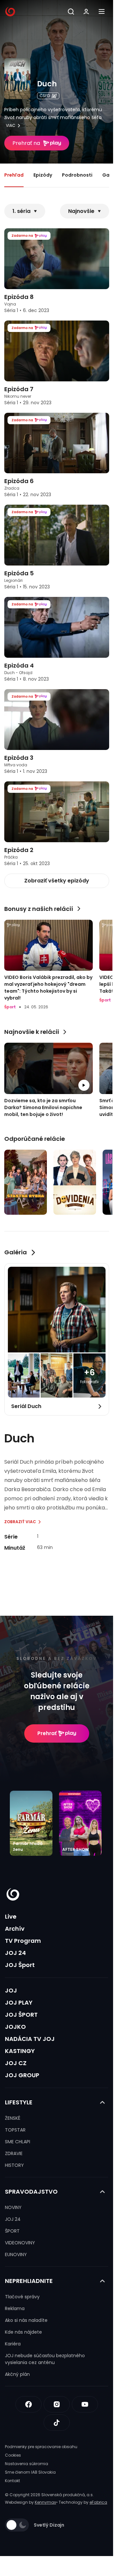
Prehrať (47, 1733)
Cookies (13, 2455)
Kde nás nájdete (23, 2332)
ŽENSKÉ (13, 2118)
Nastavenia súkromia (27, 2464)
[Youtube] (85, 2404)
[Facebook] (29, 2404)
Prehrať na (26, 143)
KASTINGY (20, 2051)
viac (11, 126)
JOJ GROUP (22, 2075)
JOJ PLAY (19, 2002)
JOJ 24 (15, 1953)
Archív (15, 1929)
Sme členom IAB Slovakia (30, 2472)
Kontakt (12, 2481)
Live (11, 1916)
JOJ (11, 1990)
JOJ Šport (20, 1965)
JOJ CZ (16, 2063)
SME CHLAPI (18, 2142)
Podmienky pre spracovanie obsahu (41, 2447)
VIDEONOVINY (20, 2243)
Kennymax (45, 2502)
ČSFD (45, 96)
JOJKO (15, 2027)
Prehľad (14, 175)
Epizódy (43, 175)
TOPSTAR (15, 2130)
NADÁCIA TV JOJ (30, 2039)
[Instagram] (57, 2404)
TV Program (23, 1941)
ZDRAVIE (14, 2153)
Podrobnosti (77, 175)
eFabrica (98, 2502)
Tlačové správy (22, 2297)
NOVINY (13, 2207)
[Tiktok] (57, 2423)
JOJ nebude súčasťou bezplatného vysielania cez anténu (45, 2359)
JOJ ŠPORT (21, 2015)
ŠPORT (12, 2231)
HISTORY (14, 2165)
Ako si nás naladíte (26, 2320)
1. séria (21, 211)
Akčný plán (17, 2374)
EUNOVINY (16, 2254)
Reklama (15, 2308)
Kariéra (13, 2344)
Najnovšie (81, 211)
